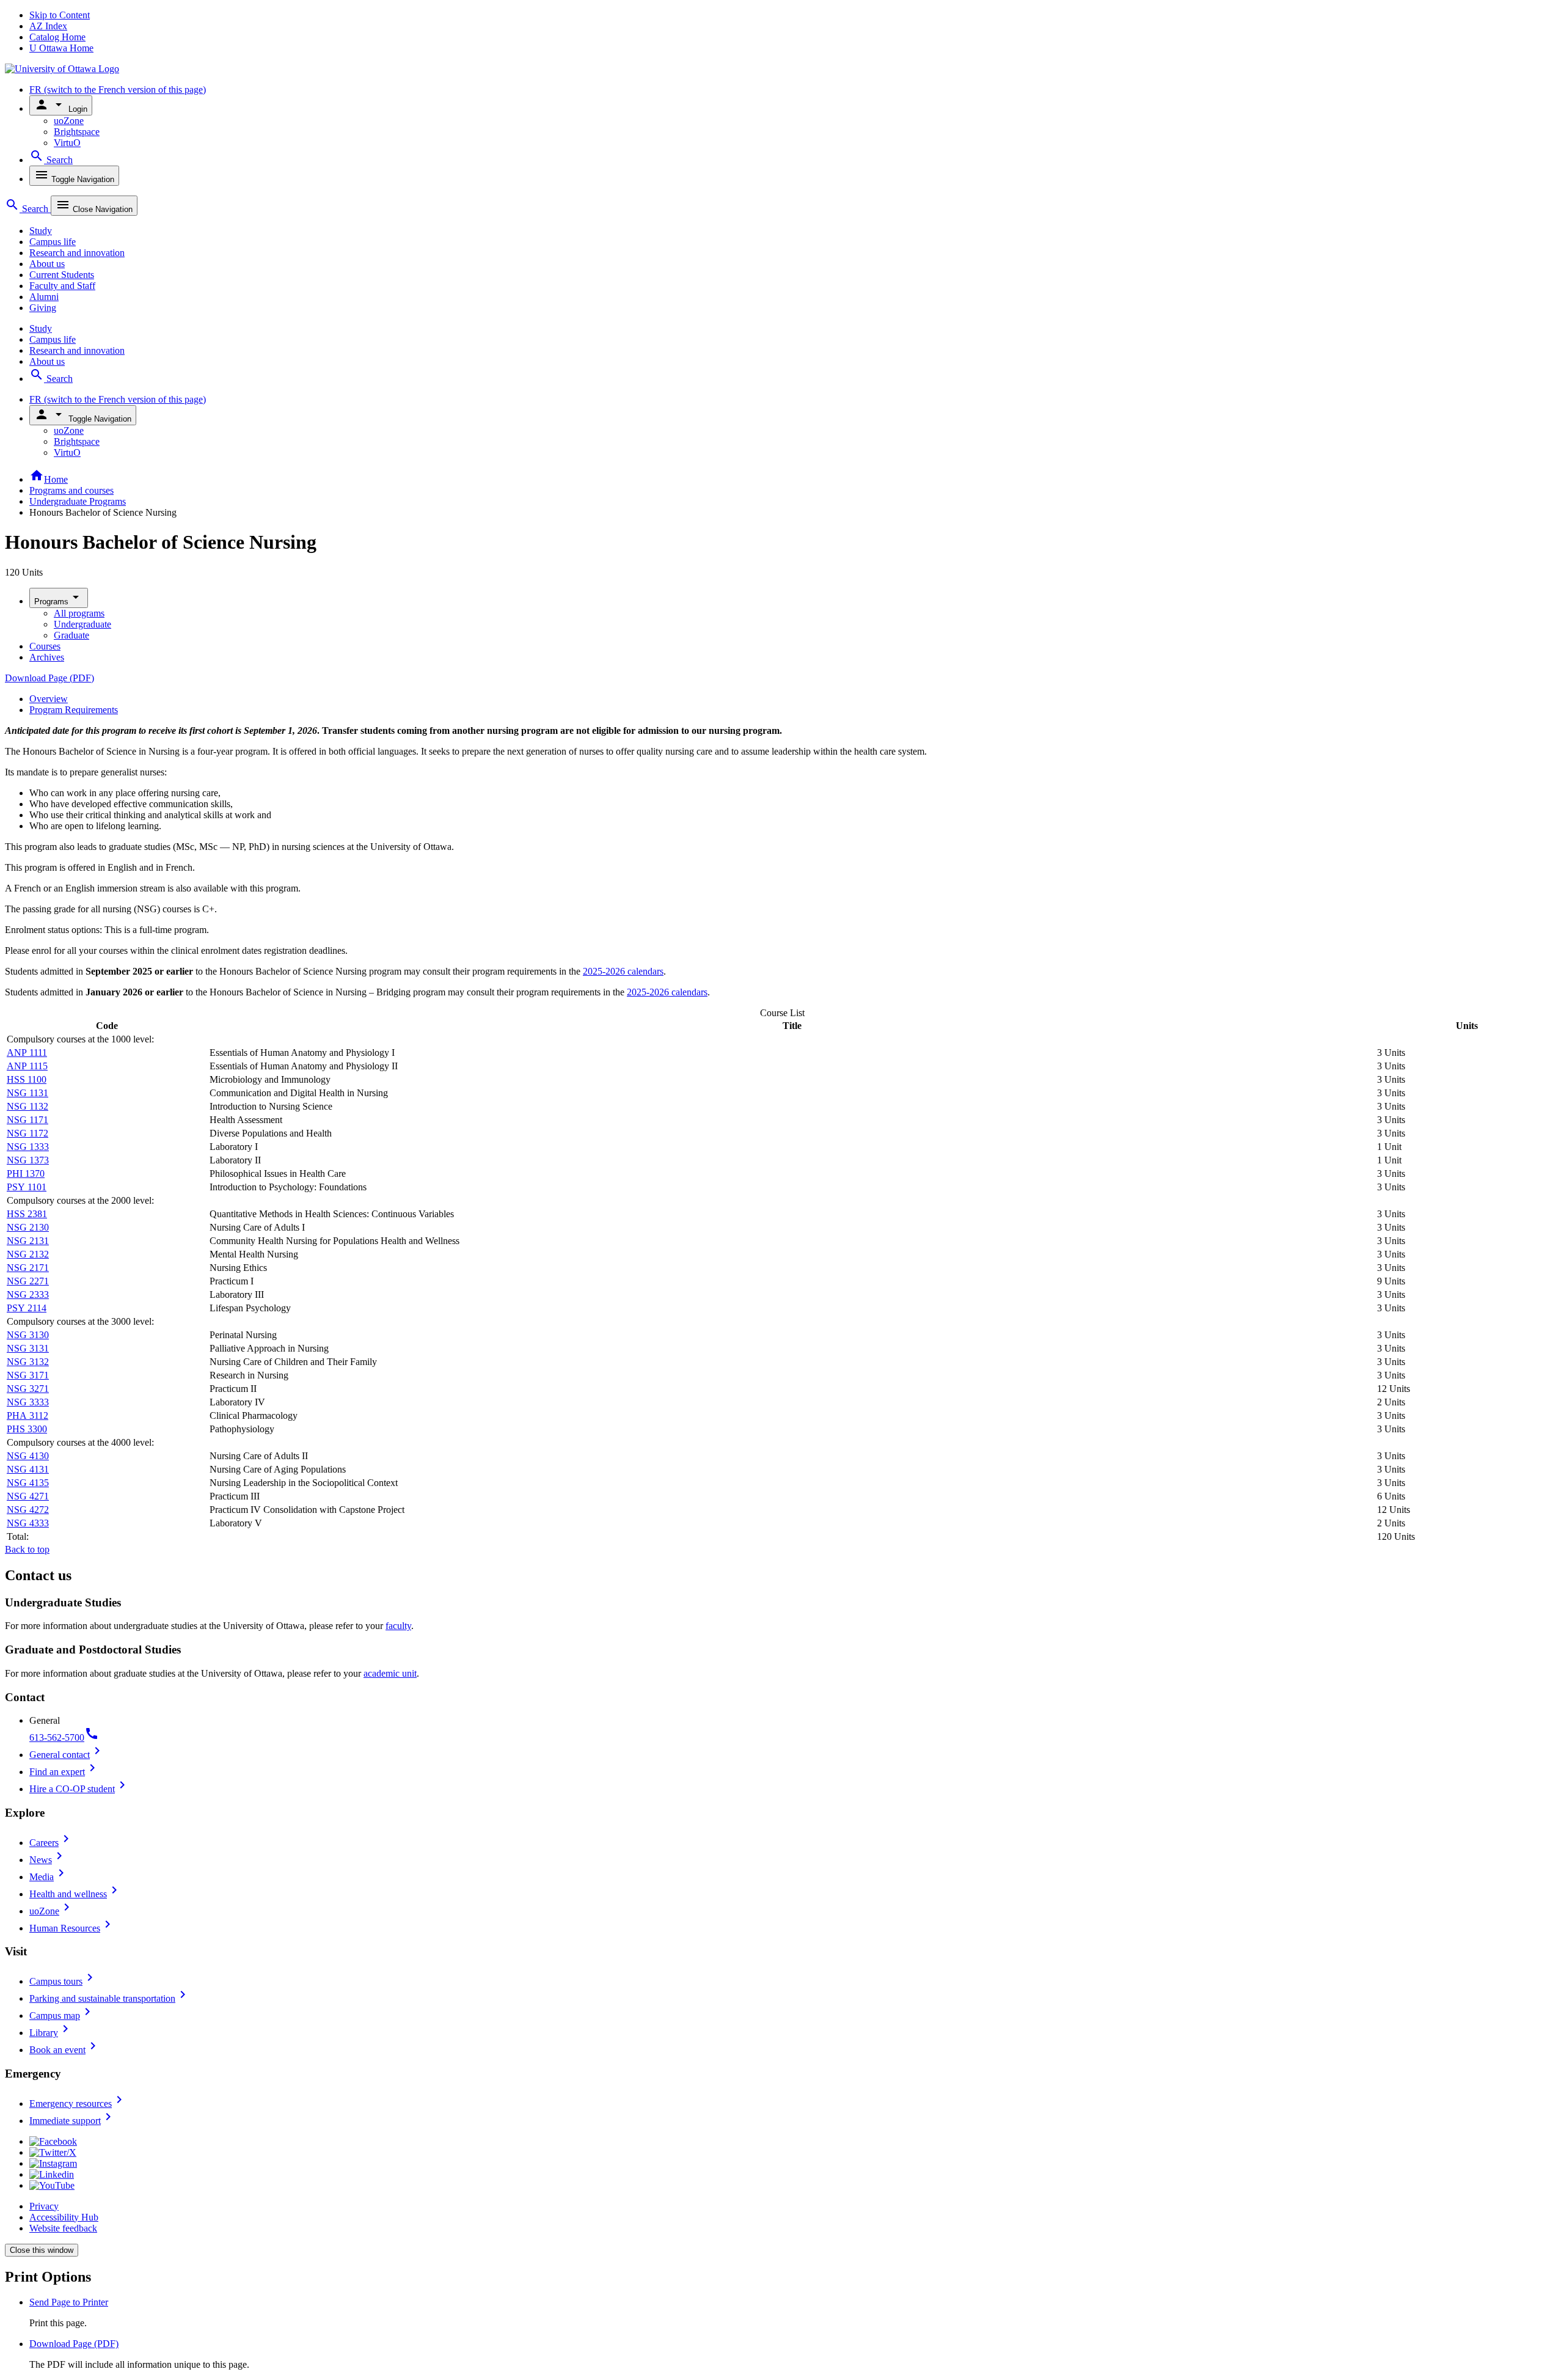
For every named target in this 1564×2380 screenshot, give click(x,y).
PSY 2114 (27, 1308)
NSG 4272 (28, 1510)
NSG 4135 (28, 1483)
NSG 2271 (28, 1281)
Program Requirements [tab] (74, 710)
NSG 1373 (28, 1160)
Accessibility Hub (64, 2217)
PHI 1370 (26, 1174)
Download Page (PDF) (49, 678)
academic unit (390, 1673)
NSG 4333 (28, 1523)
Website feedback (63, 2228)
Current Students (62, 275)
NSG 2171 (28, 1268)
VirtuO (67, 143)
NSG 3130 (28, 1335)
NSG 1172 (27, 1133)
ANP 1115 (27, 1066)
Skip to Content (60, 15)
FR (118, 90)
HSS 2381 (27, 1214)
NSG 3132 (28, 1362)
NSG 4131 (28, 1469)
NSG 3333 (28, 1402)
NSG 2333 (28, 1294)
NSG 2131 (28, 1241)
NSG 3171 (28, 1375)
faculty (398, 1626)
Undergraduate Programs (78, 501)
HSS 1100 (27, 1079)
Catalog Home (57, 37)
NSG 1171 (27, 1120)
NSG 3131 (28, 1348)
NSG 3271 (28, 1389)
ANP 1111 (27, 1053)
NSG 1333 (28, 1147)
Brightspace (77, 132)
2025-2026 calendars (623, 971)
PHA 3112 (27, 1415)
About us (47, 264)
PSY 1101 (27, 1187)
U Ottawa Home (61, 48)
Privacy (44, 2206)
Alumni (44, 297)
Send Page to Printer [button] (69, 2302)
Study (41, 231)
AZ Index (48, 26)
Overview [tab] (49, 699)
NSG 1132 (27, 1106)
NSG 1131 (27, 1093)
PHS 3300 (27, 1429)
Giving (43, 308)
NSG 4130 (28, 1456)
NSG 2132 (28, 1254)
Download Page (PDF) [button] (74, 2344)
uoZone (69, 121)
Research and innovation (77, 253)
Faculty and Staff (62, 286)
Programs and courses (71, 490)
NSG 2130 (28, 1227)
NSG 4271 (28, 1496)
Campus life (53, 242)
